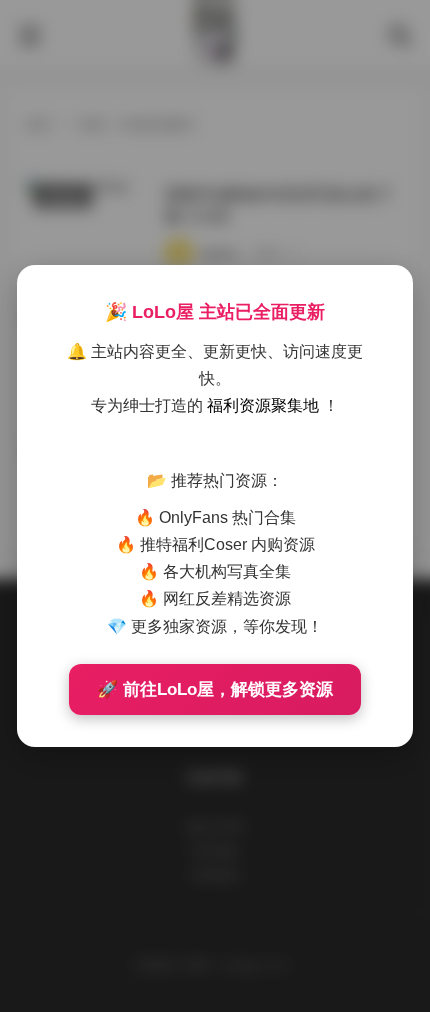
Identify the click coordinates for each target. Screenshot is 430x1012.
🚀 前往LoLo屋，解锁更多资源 (215, 689)
